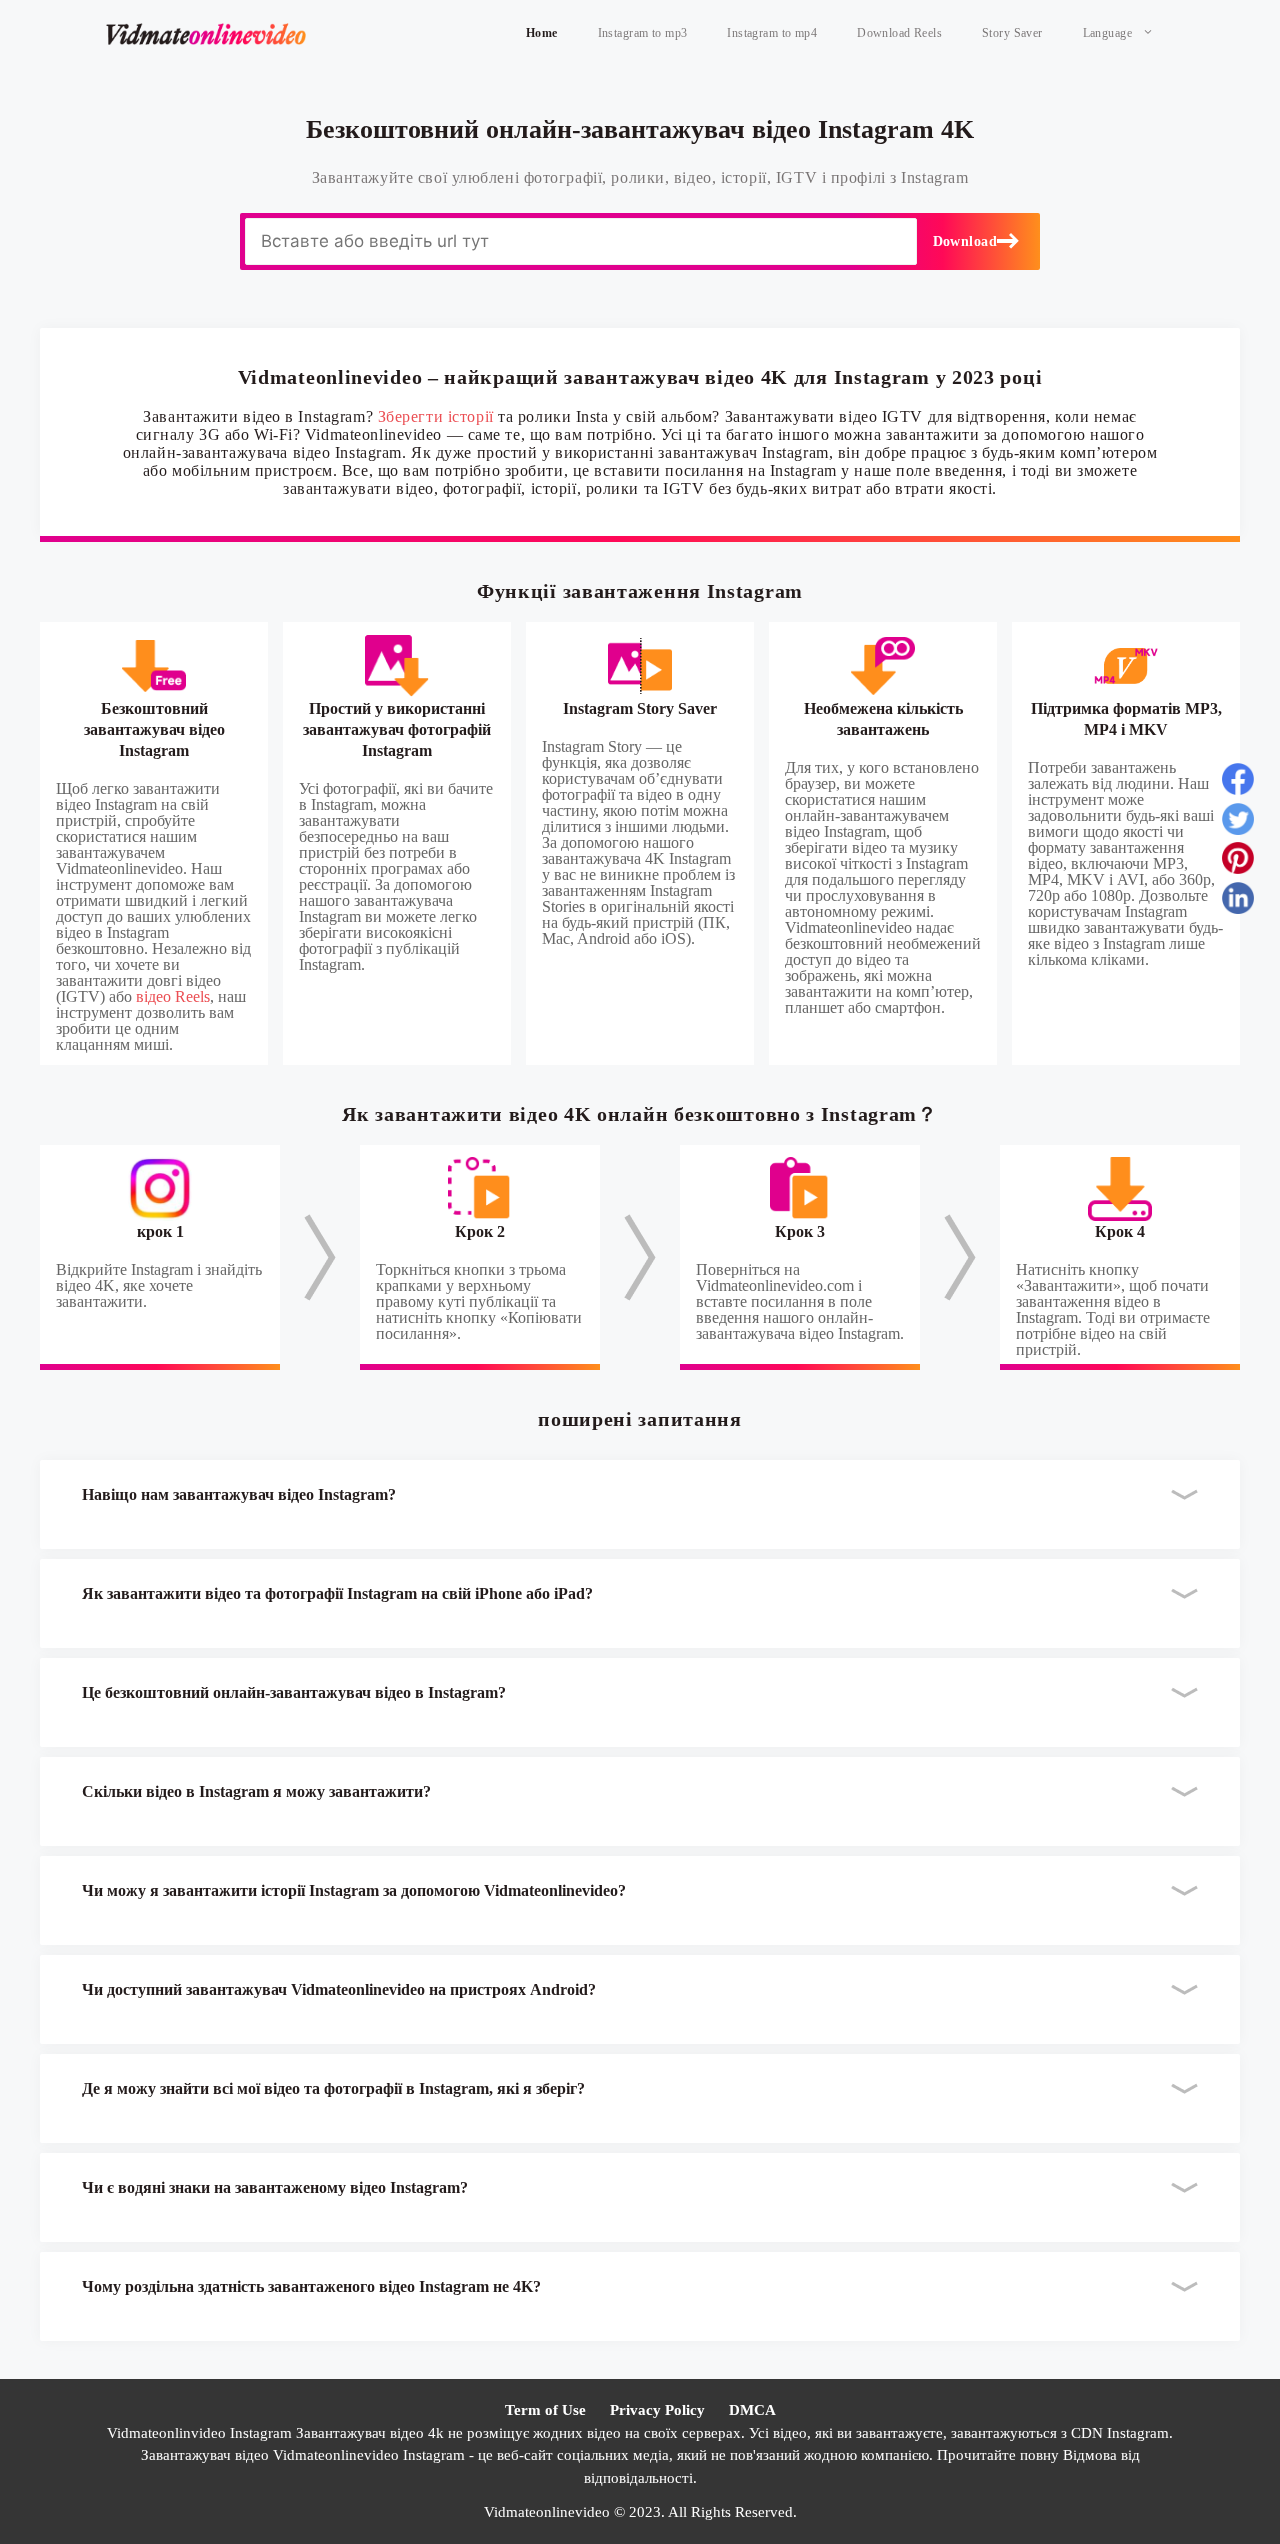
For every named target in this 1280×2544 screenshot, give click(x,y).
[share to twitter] (1238, 823)
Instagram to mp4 (772, 33)
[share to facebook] (1238, 783)
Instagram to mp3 (643, 33)
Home (542, 33)
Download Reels (899, 33)
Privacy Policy (657, 2410)
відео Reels (173, 996)
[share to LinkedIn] (1238, 902)
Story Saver (1012, 33)
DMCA (752, 2410)
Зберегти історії (436, 416)
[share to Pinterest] (1238, 862)
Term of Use (545, 2410)
